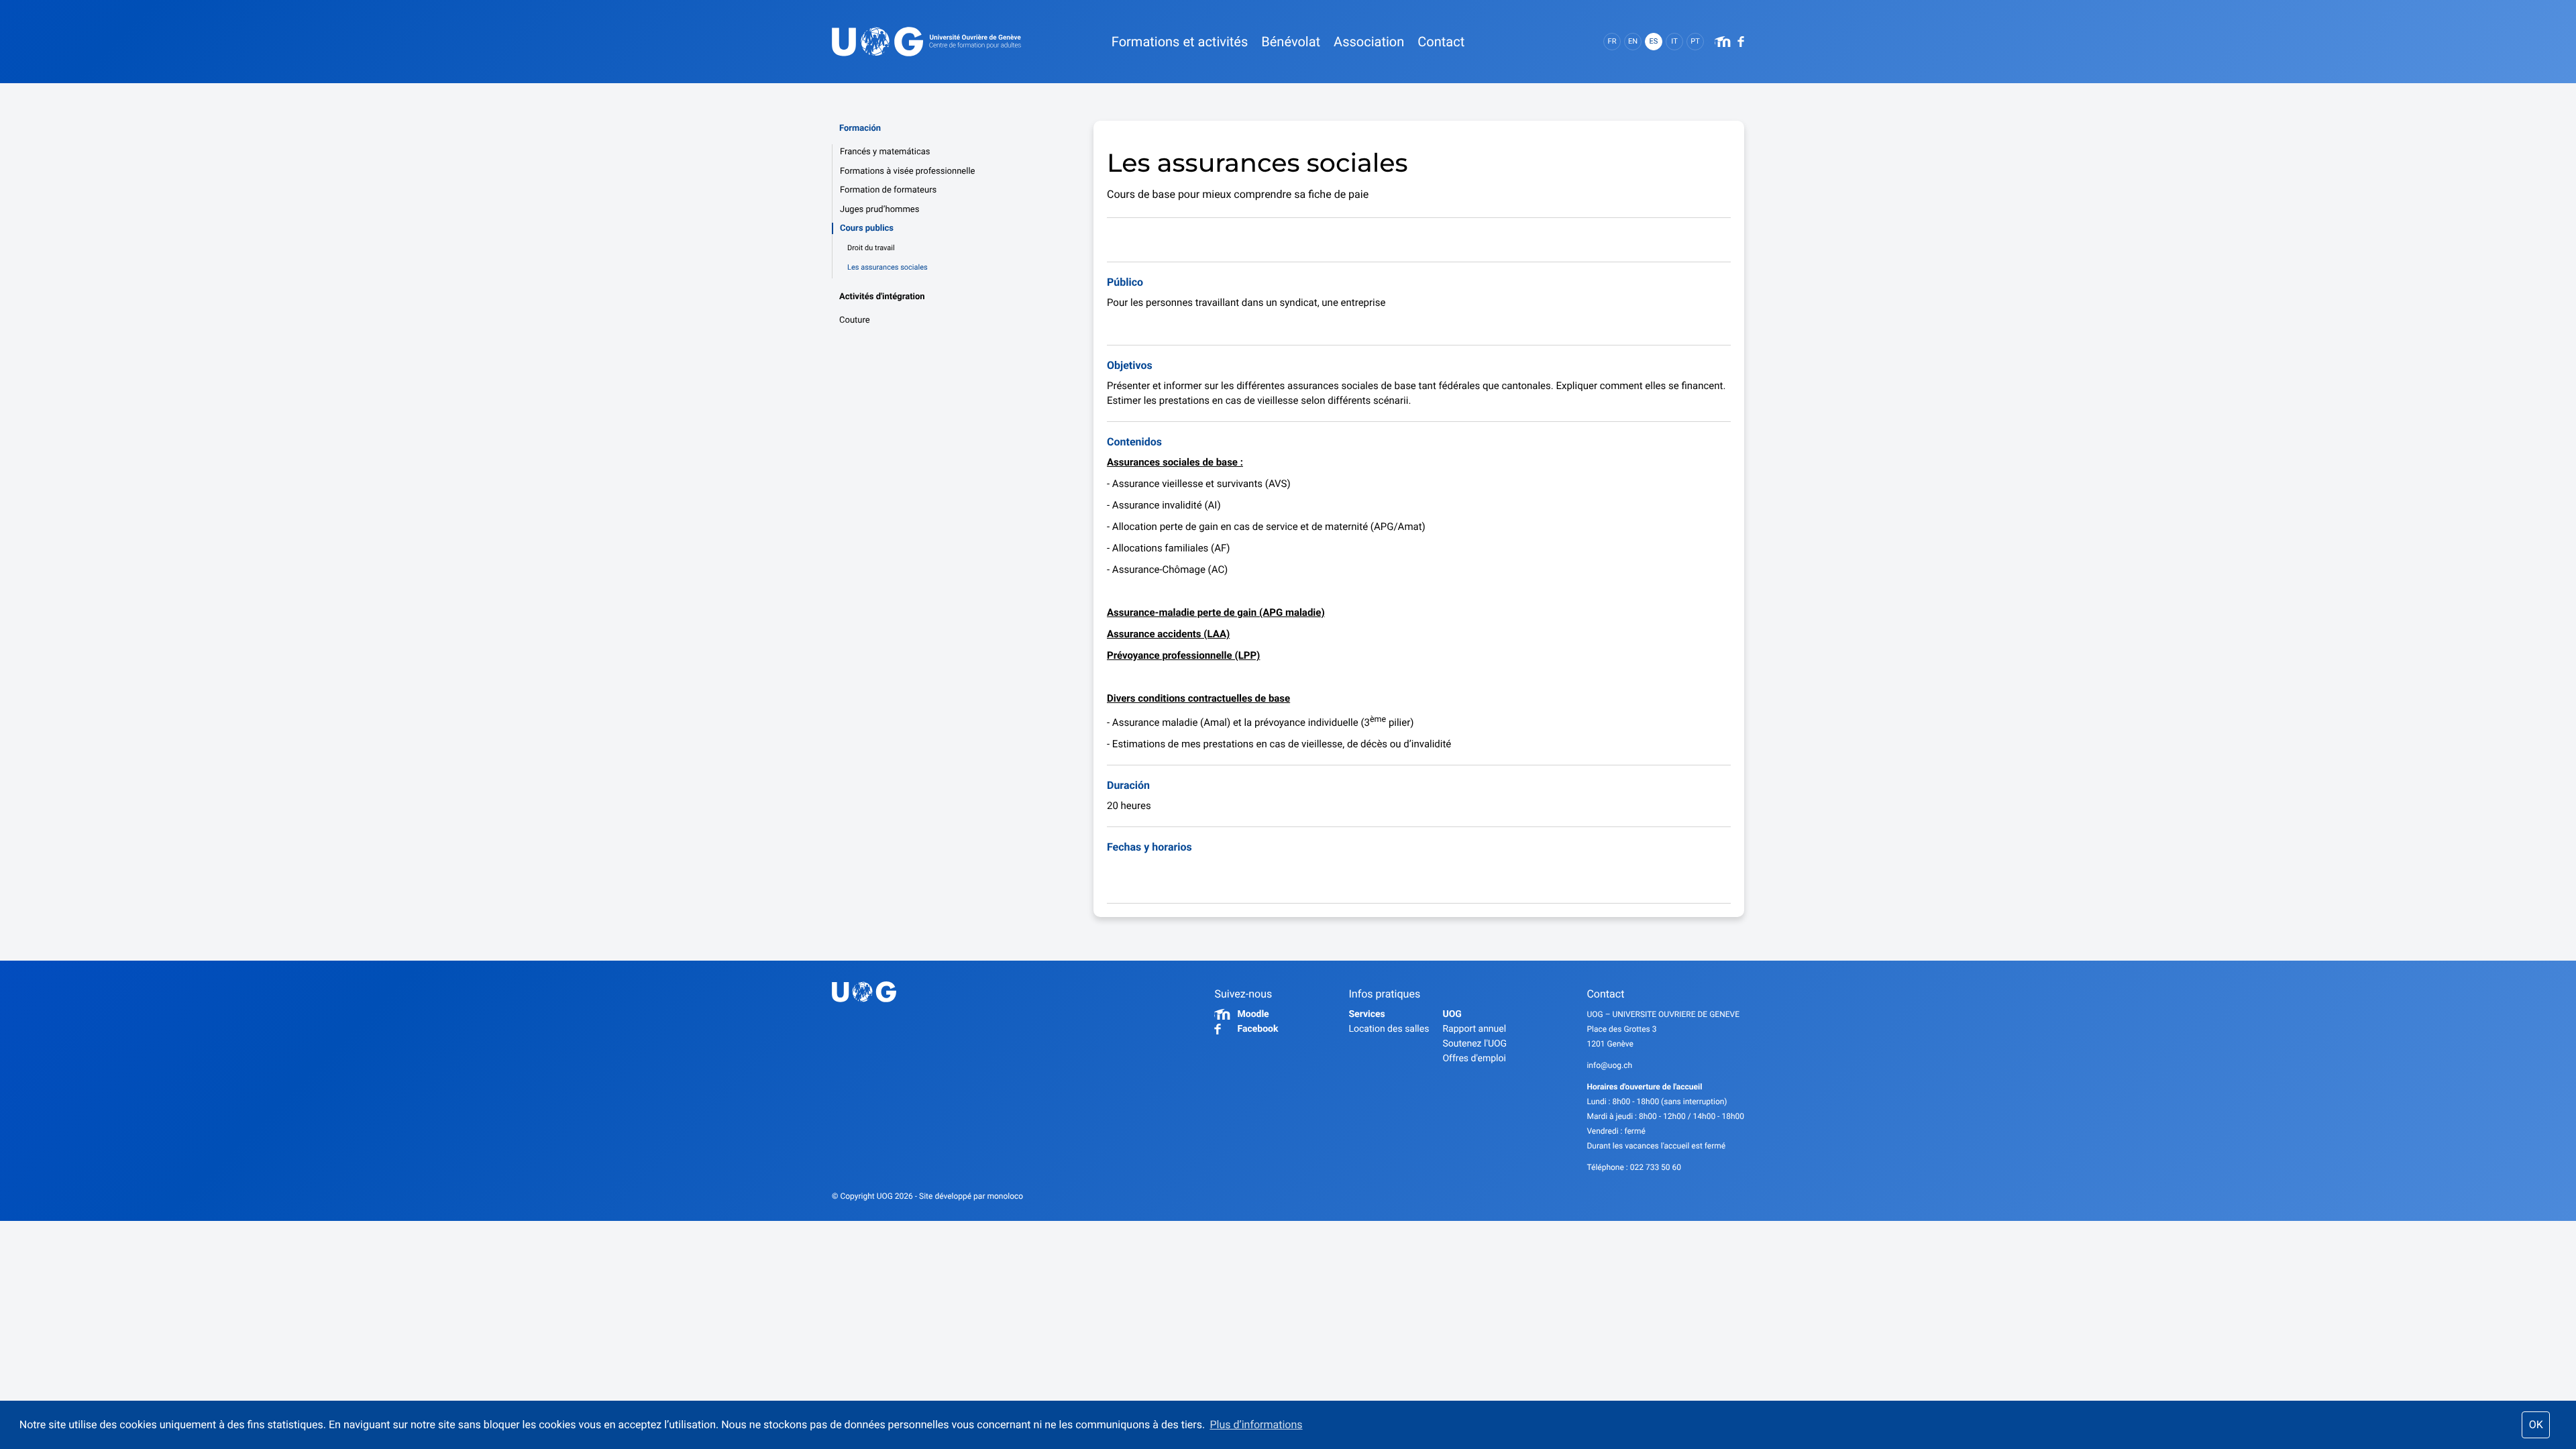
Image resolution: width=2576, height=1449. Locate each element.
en (1633, 41)
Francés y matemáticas (885, 152)
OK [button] (2536, 1425)
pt (1695, 41)
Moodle (1253, 1014)
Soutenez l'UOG (1474, 1044)
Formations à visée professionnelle (907, 171)
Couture (855, 320)
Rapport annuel (1474, 1029)
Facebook (1257, 1029)
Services (1366, 1014)
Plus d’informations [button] (1256, 1425)
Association (1369, 42)
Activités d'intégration (882, 297)
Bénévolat (1291, 42)
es (1654, 41)
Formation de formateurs (888, 190)
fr (1612, 41)
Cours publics (867, 228)
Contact (1441, 42)
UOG (1452, 1014)
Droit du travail (871, 248)
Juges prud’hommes (879, 210)
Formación (860, 128)
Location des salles (1389, 1029)
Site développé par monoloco (971, 1196)
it (1674, 41)
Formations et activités (1180, 42)
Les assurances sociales (888, 267)
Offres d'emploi (1474, 1059)
